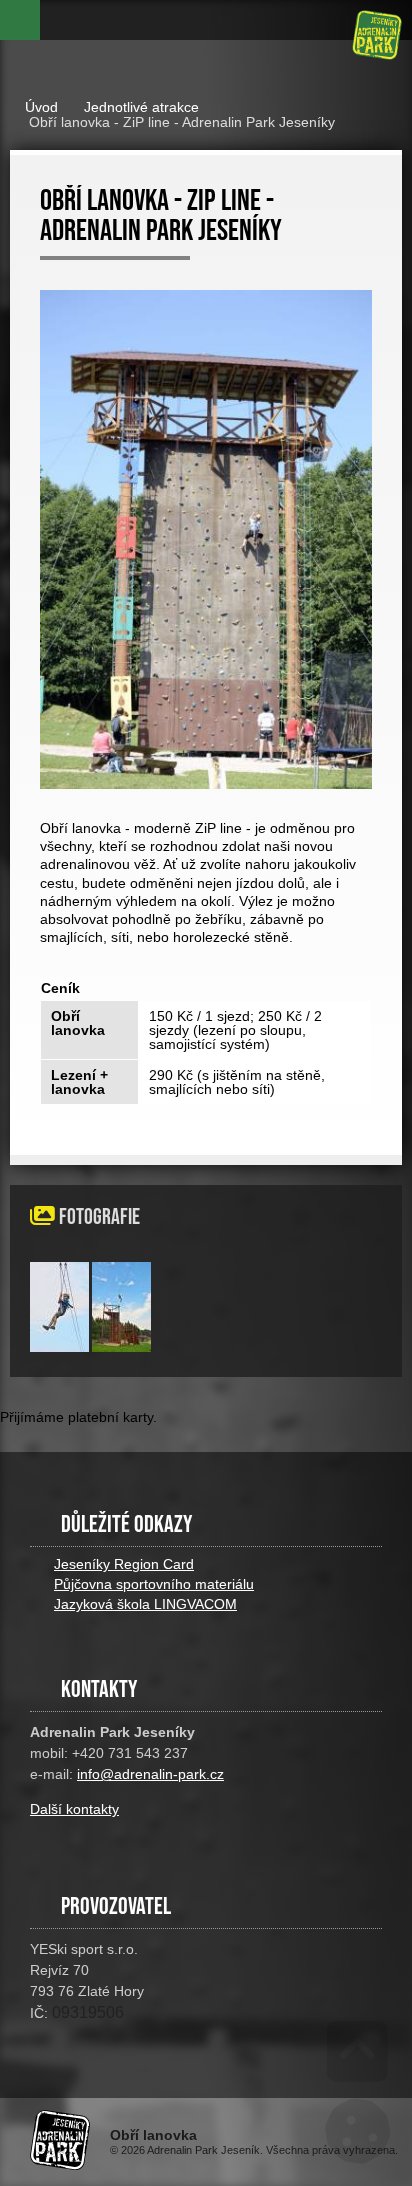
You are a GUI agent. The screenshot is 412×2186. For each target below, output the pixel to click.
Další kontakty (74, 1809)
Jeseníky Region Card (124, 1564)
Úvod (377, 35)
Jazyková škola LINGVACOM (145, 1604)
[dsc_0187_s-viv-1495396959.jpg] (121, 1347)
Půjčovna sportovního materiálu (154, 1584)
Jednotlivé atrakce (141, 107)
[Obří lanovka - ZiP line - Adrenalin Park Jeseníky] (206, 539)
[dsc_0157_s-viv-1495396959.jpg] (59, 1347)
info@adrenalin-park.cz (150, 1774)
